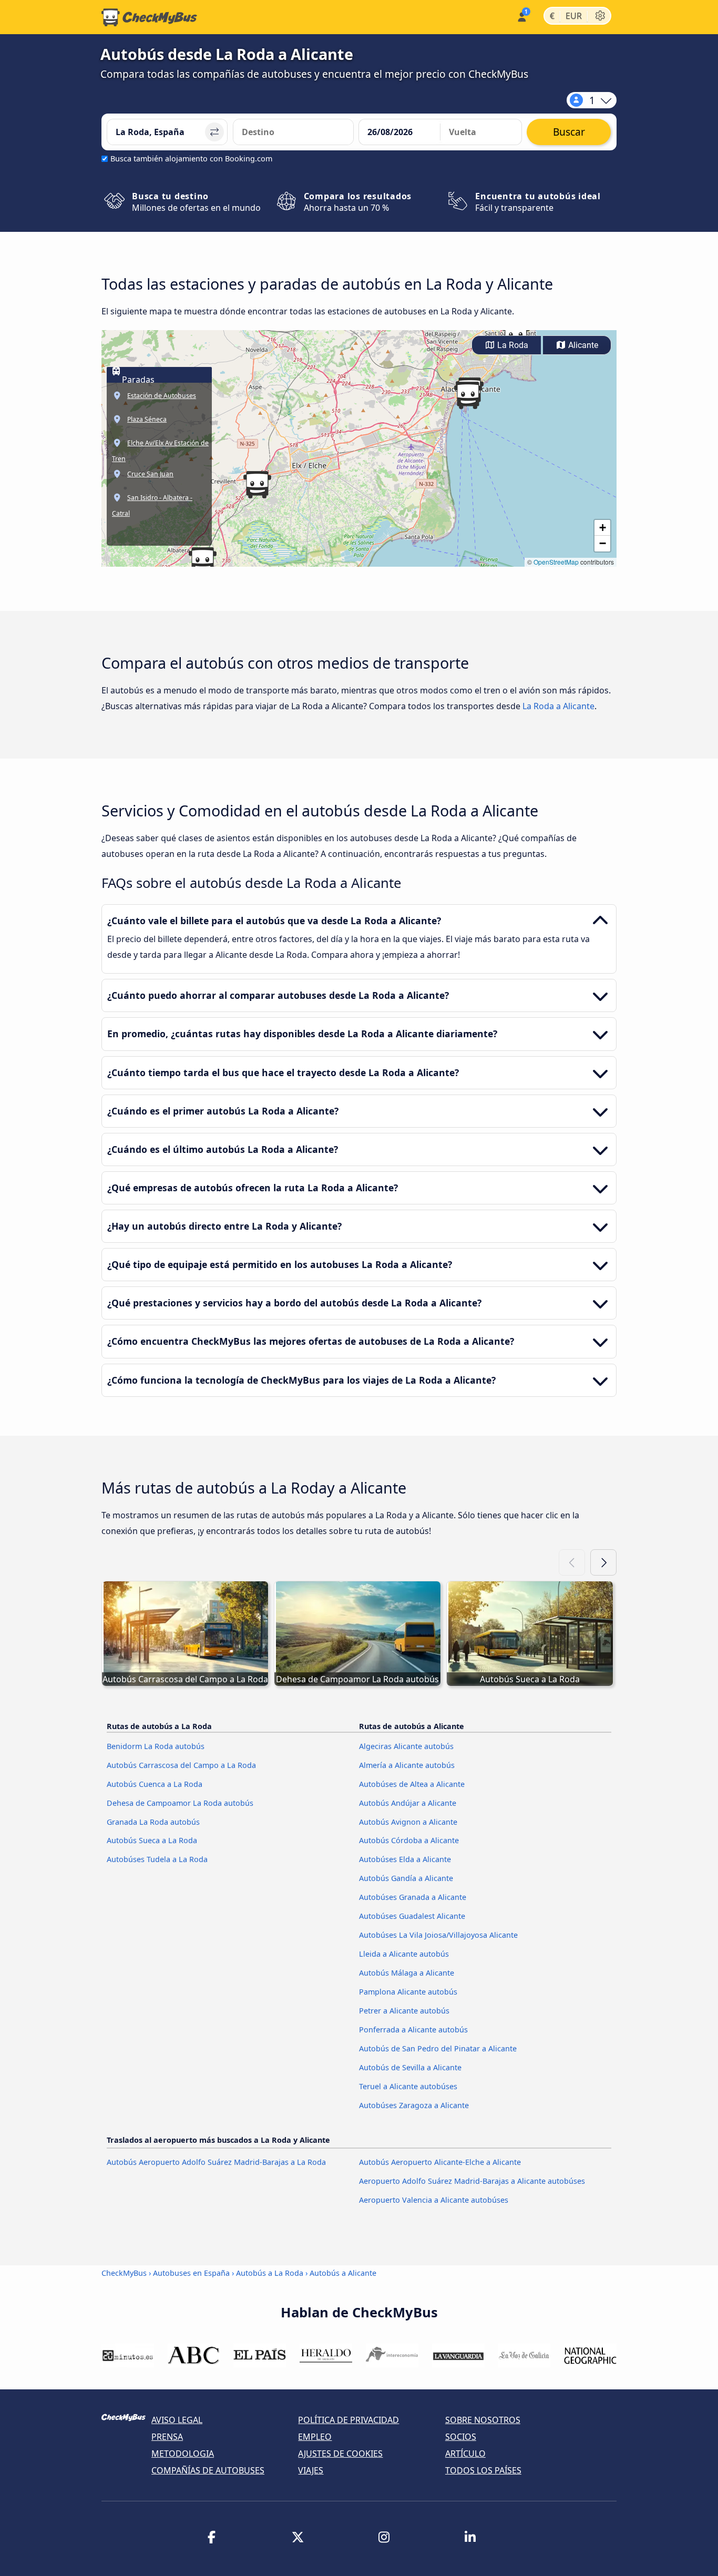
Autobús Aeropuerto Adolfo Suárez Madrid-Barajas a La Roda (216, 2162)
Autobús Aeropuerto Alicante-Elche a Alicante (440, 2162)
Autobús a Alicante (343, 2273)
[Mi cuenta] (521, 16)
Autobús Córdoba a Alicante (409, 1840)
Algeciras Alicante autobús (406, 1746)
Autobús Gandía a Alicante (406, 1878)
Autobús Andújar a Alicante (408, 1803)
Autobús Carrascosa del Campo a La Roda (181, 1765)
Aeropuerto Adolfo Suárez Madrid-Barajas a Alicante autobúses (472, 2181)
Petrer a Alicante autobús (404, 2011)
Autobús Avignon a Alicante (408, 1822)
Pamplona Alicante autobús (408, 1992)
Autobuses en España (191, 2273)
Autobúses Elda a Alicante (405, 1859)
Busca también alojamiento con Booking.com (191, 159)
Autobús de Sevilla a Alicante (410, 2067)
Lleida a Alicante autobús (404, 1954)
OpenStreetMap (556, 562)
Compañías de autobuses (208, 2470)
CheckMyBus (124, 2273)
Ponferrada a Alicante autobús (413, 2030)
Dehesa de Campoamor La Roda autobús (180, 1803)
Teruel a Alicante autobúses (408, 2086)
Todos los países (483, 2470)
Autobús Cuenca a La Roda (155, 1784)
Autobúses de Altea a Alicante (412, 1784)
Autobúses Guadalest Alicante (412, 1916)
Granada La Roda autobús (153, 1822)
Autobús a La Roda (270, 2273)
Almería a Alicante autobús (407, 1765)
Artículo (465, 2454)
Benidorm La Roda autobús (156, 1746)
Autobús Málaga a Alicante (407, 1973)
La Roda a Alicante (558, 706)
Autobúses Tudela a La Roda (157, 1859)
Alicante (582, 345)
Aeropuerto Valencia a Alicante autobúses (434, 2200)
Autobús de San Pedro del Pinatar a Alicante (438, 2048)
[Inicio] (149, 17)
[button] (468, 395)
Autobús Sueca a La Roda (152, 1840)
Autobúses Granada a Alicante (413, 1897)
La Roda (512, 345)
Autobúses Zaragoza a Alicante (414, 2105)
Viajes (311, 2470)
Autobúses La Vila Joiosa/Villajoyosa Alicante (438, 1935)
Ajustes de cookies (340, 2454)
